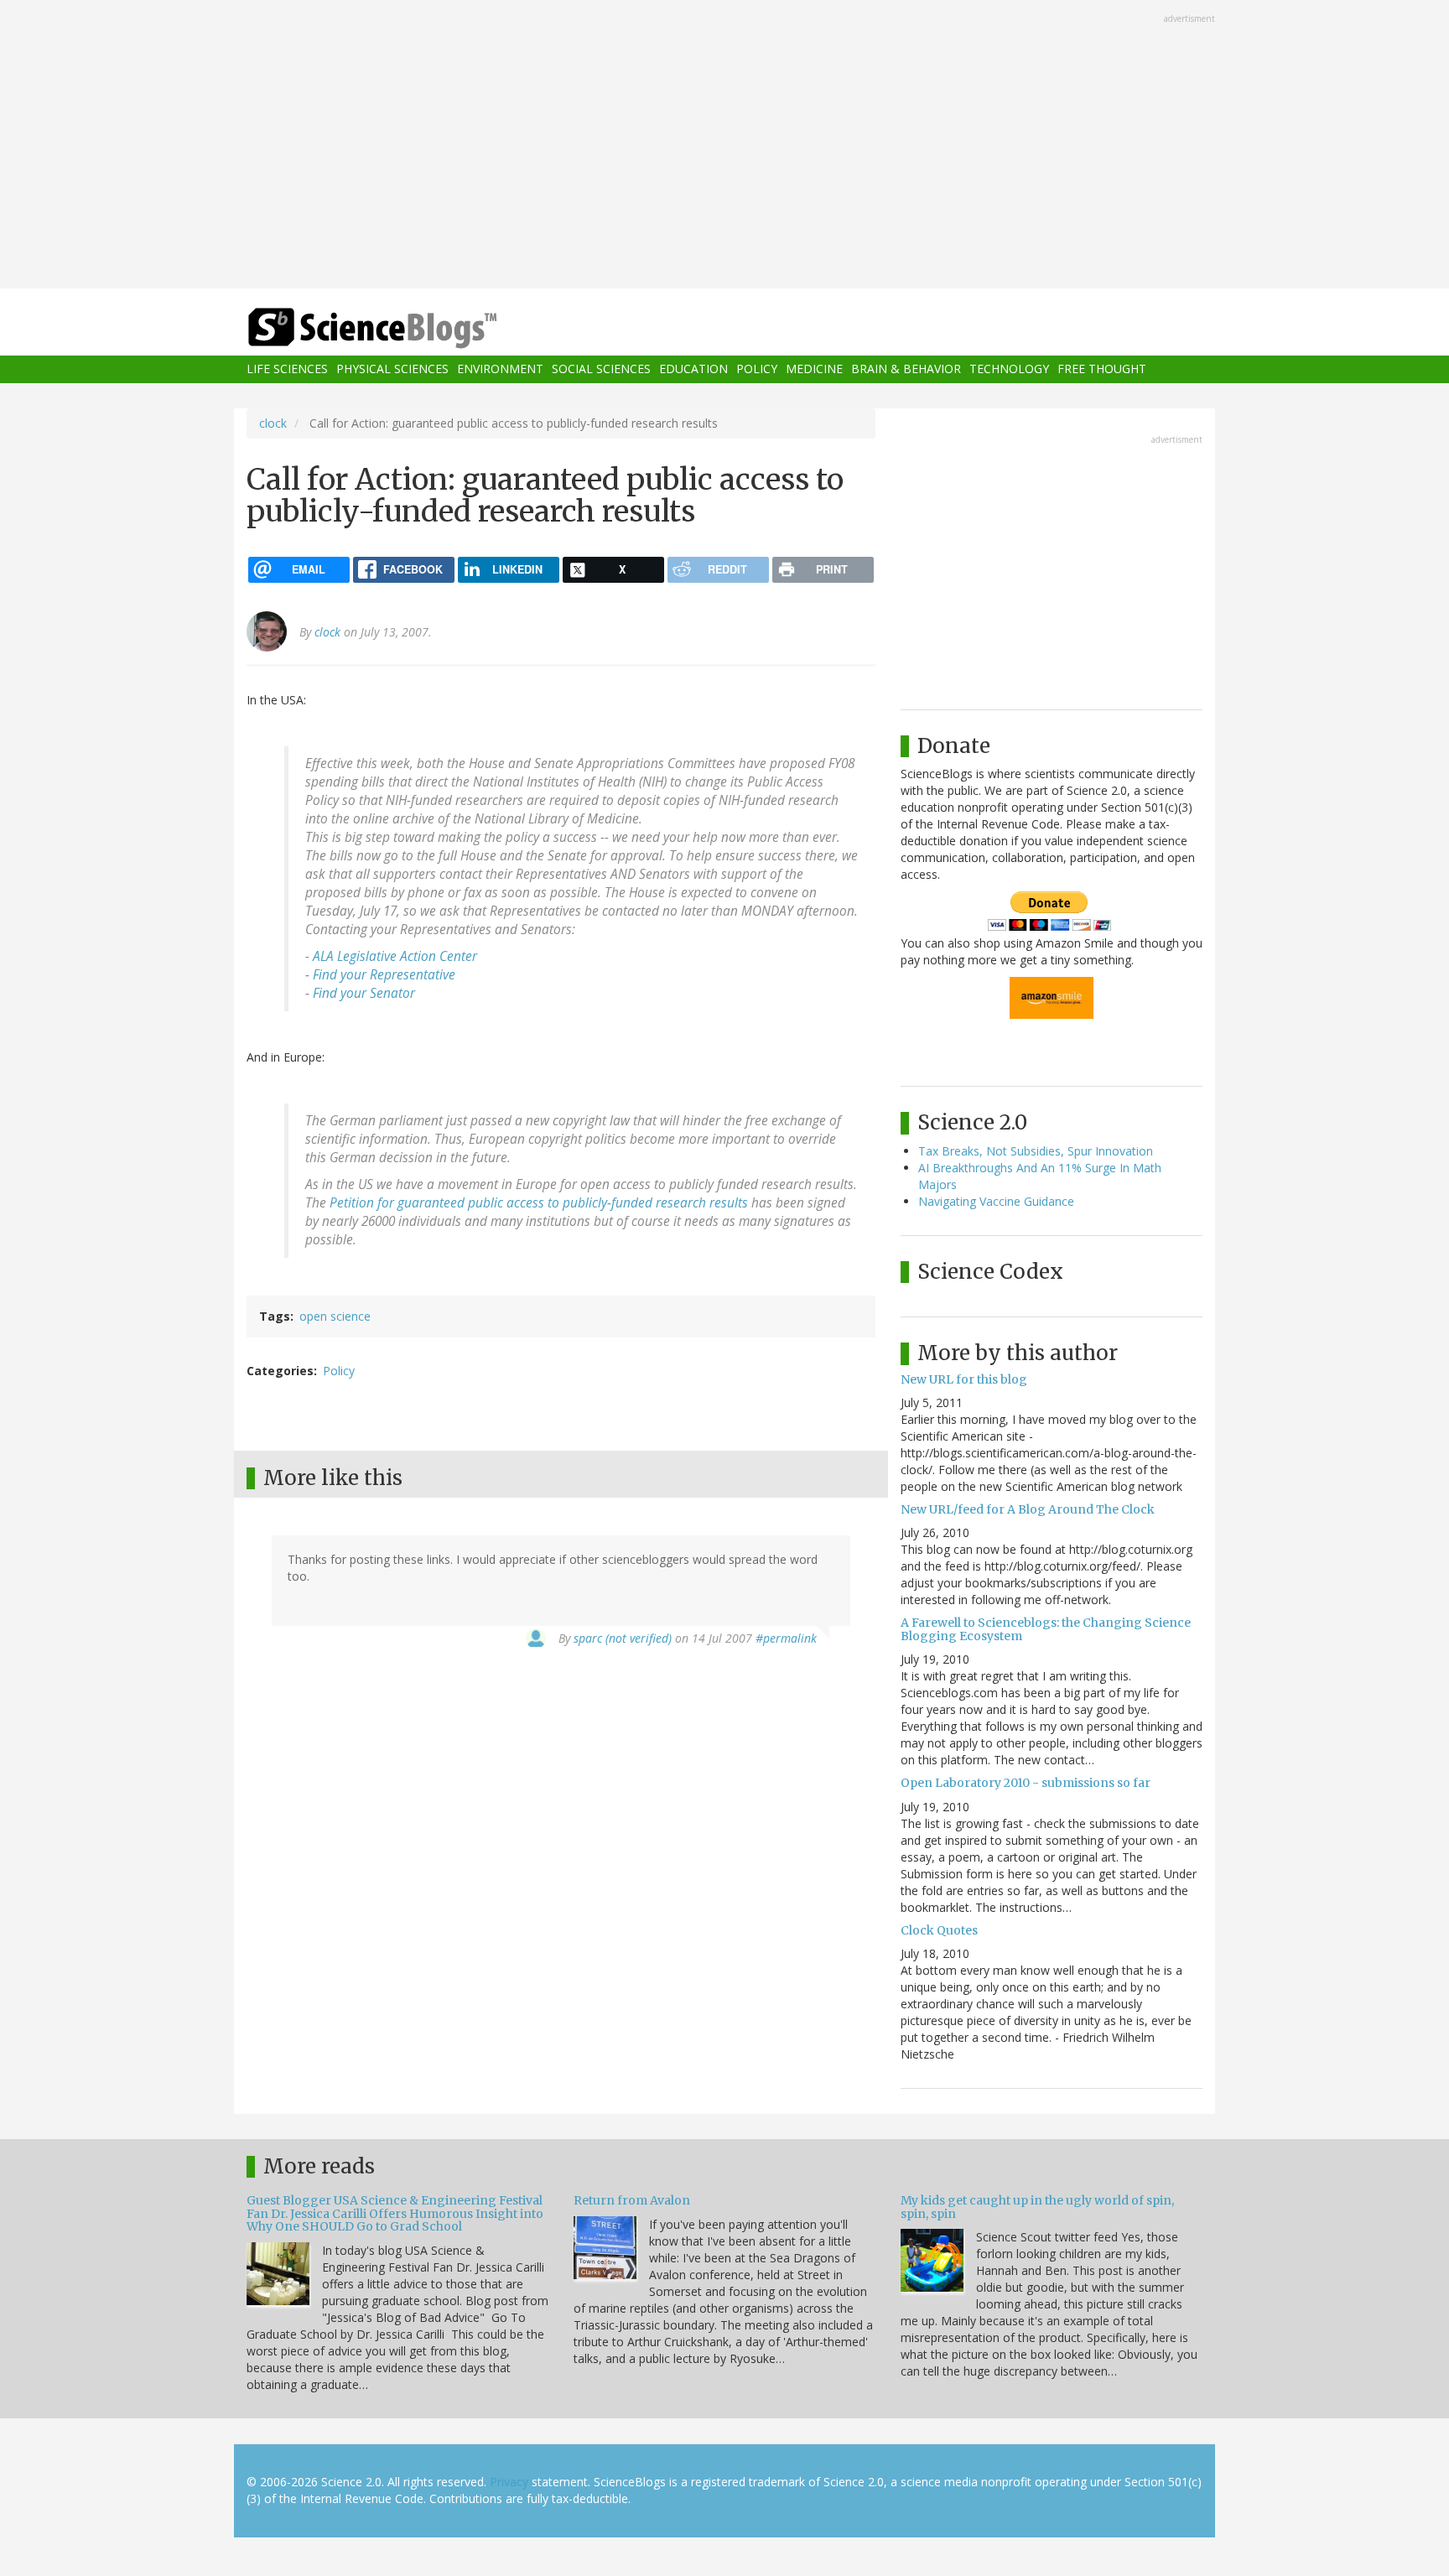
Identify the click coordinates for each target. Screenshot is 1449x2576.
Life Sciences (287, 369)
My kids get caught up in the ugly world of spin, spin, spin (1037, 2207)
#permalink (786, 1638)
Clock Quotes (939, 1930)
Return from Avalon (632, 2200)
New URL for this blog (964, 1379)
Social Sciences (601, 369)
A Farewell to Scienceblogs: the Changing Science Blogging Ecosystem (1046, 1629)
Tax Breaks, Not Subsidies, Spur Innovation (1036, 1151)
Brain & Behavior (906, 369)
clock (273, 423)
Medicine (814, 369)
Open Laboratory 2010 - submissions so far (1026, 1783)
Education (693, 369)
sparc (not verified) (623, 1638)
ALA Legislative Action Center (395, 956)
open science (335, 1316)
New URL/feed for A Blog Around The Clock (1028, 1509)
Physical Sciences (392, 369)
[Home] (406, 328)
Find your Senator (364, 993)
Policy (757, 369)
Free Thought (1102, 369)
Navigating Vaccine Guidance (996, 1201)
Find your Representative (384, 975)
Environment (500, 369)
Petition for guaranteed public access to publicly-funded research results (539, 1203)
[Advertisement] (724, 146)
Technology (1009, 369)
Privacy (509, 2482)
